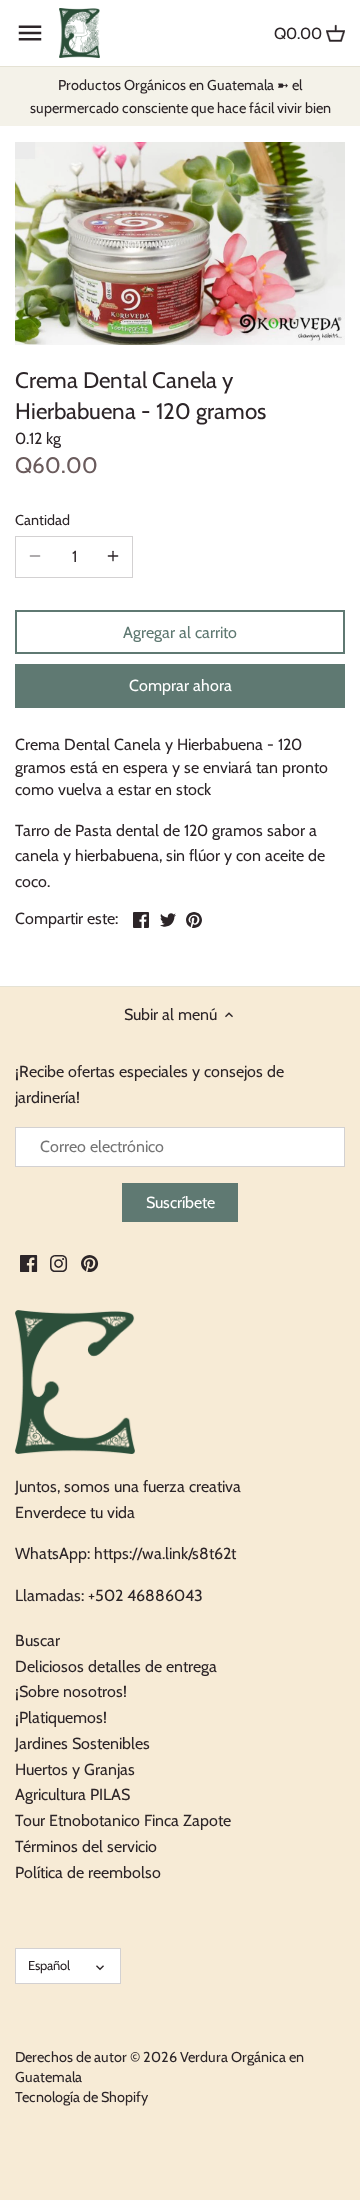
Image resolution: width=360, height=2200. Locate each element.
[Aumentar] (113, 557)
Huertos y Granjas (75, 1769)
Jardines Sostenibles (82, 1743)
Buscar (37, 1640)
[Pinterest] (89, 1262)
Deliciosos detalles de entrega (116, 1666)
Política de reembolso (88, 1872)
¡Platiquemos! (61, 1717)
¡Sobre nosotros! (71, 1691)
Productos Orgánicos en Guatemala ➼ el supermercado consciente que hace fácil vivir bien (180, 96)
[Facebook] (28, 1262)
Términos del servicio (86, 1846)
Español (49, 1965)
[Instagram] (58, 1262)
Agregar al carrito (180, 632)
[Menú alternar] (30, 33)
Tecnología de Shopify (81, 2097)
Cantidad (42, 520)
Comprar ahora (180, 685)
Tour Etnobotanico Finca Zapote (123, 1820)
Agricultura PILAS (72, 1794)
